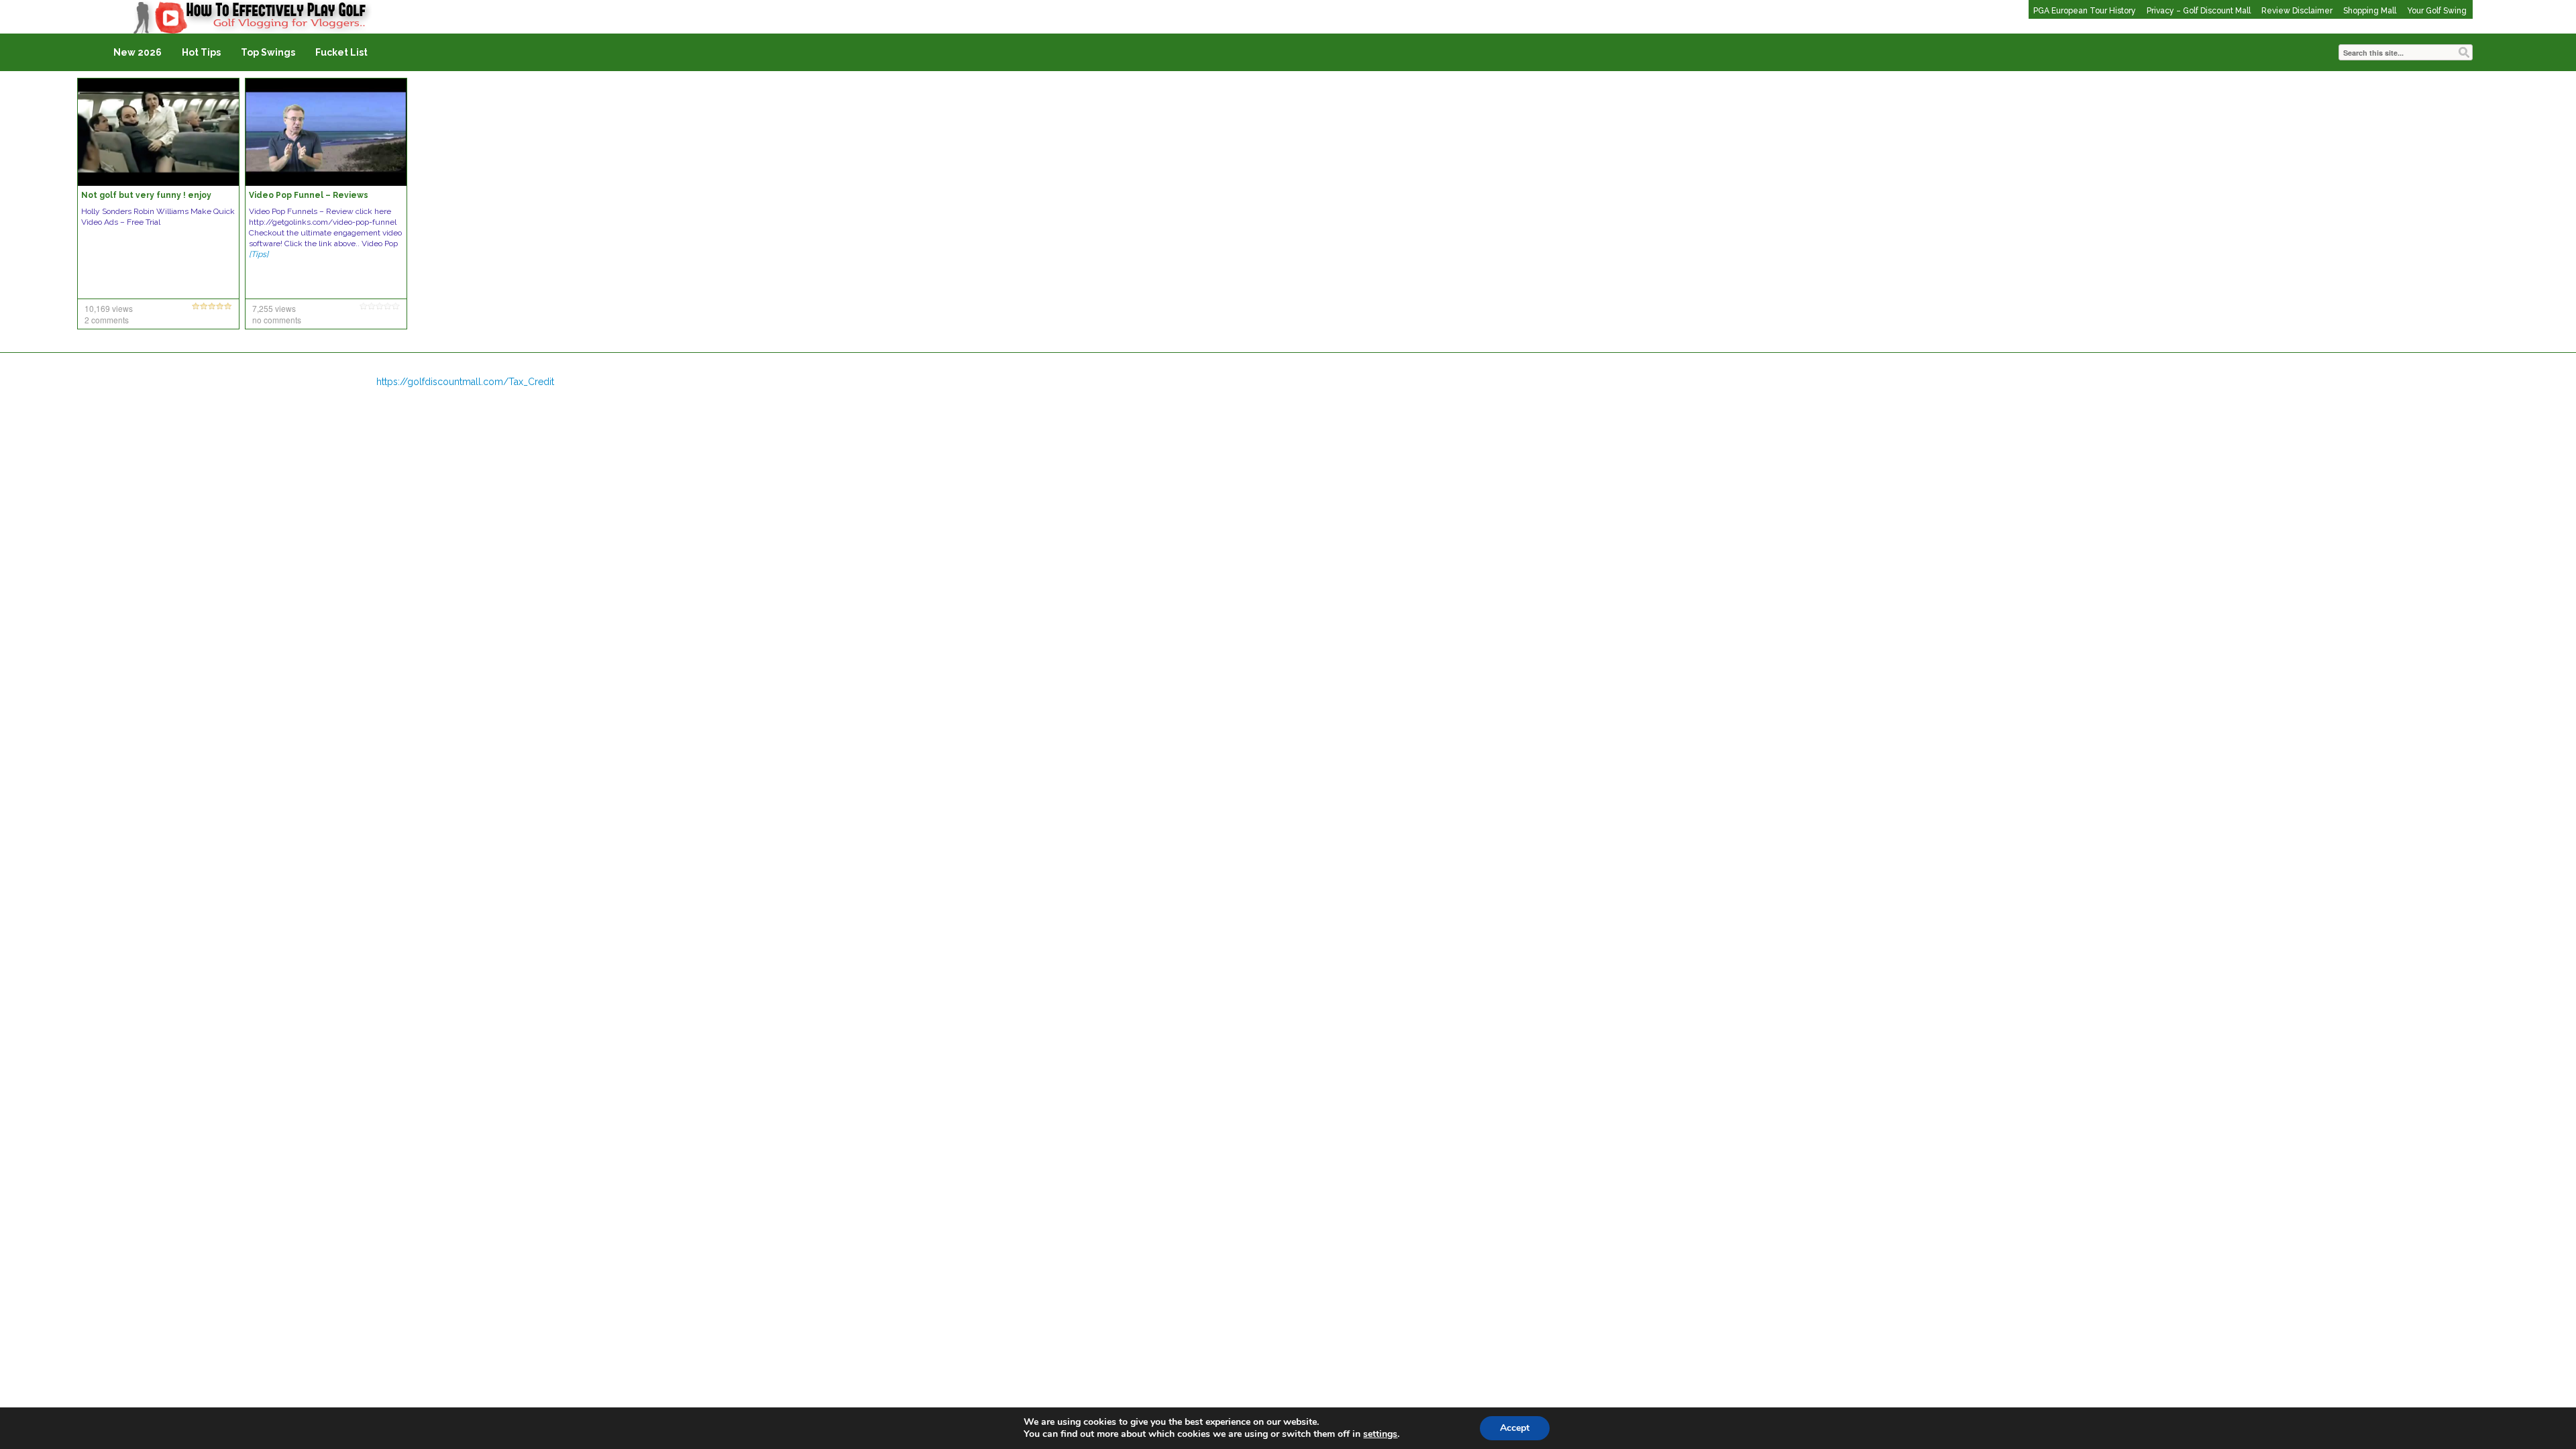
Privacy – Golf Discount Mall (2199, 11)
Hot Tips (201, 52)
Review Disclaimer (2297, 11)
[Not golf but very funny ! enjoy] (158, 131)
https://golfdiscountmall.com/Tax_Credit (465, 382)
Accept (1515, 1428)
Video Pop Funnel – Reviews (309, 195)
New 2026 (138, 52)
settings (1380, 1434)
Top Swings (268, 52)
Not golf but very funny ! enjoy (146, 195)
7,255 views (274, 308)
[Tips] (259, 254)
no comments (277, 320)
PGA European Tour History (2085, 11)
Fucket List (341, 52)
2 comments (107, 320)
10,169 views (109, 308)
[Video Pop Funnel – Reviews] (326, 131)
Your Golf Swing (2437, 11)
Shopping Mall (2370, 11)
